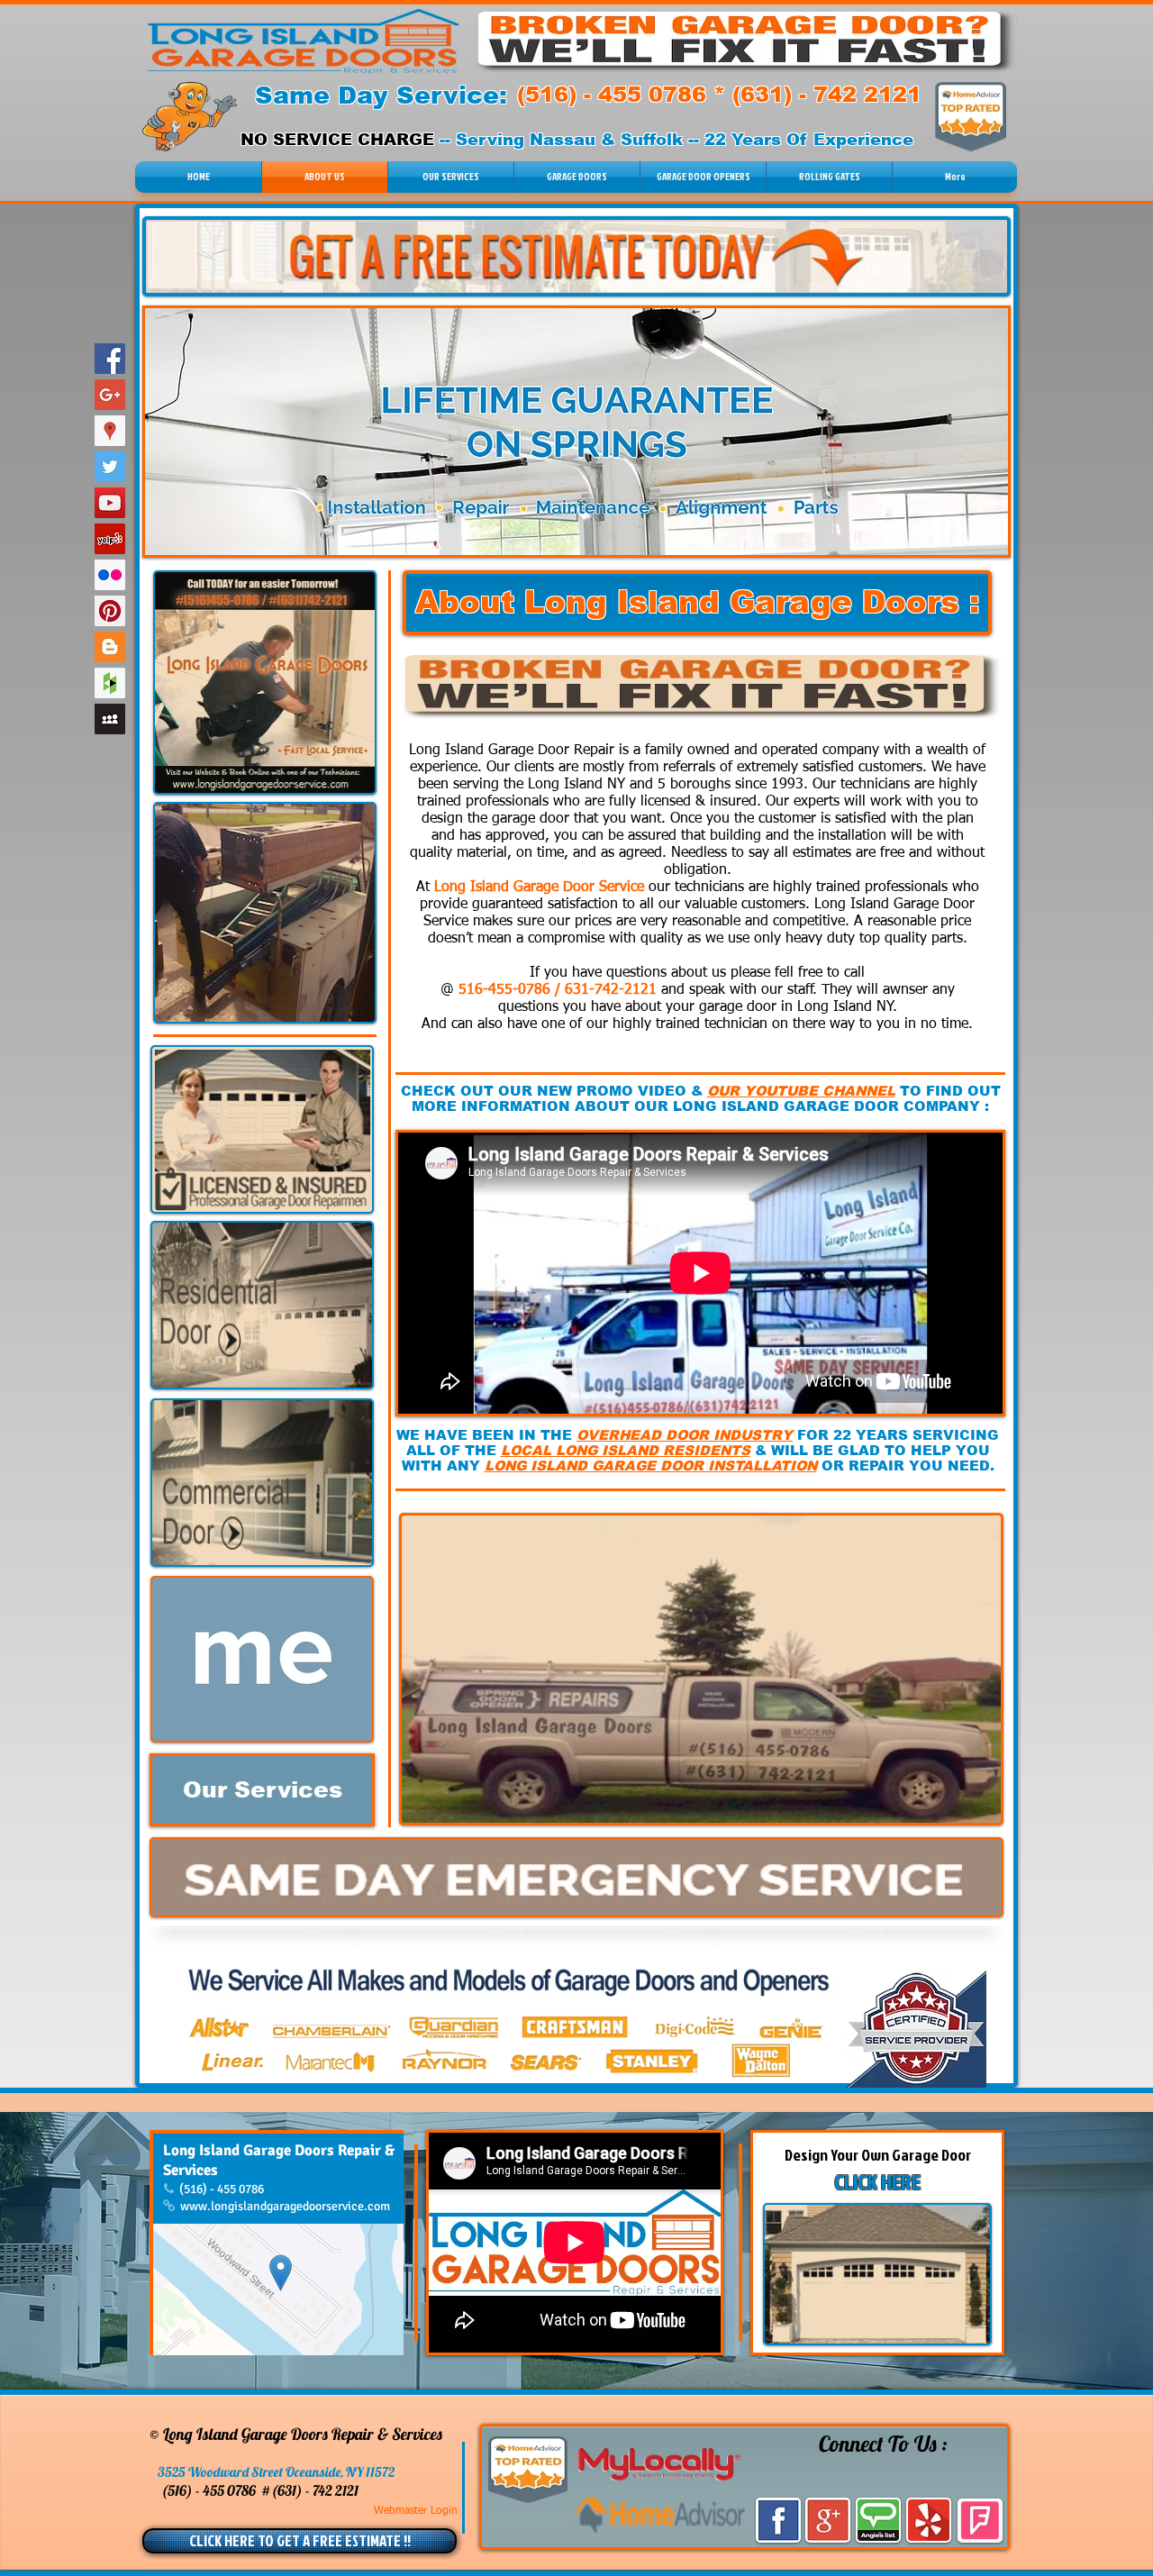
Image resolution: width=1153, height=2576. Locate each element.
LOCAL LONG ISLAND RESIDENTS (626, 1450)
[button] (829, 177)
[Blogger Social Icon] (110, 647)
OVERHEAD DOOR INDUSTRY (685, 1435)
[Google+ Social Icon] (110, 395)
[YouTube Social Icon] (110, 503)
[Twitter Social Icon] (110, 467)
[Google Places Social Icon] (110, 431)
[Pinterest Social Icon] (110, 611)
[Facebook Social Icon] (110, 359)
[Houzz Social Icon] (110, 683)
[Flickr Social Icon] (110, 575)
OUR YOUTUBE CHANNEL (801, 1091)
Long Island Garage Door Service (539, 887)
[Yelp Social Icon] (110, 539)
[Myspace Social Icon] (110, 719)
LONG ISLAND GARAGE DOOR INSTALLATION (651, 1465)
